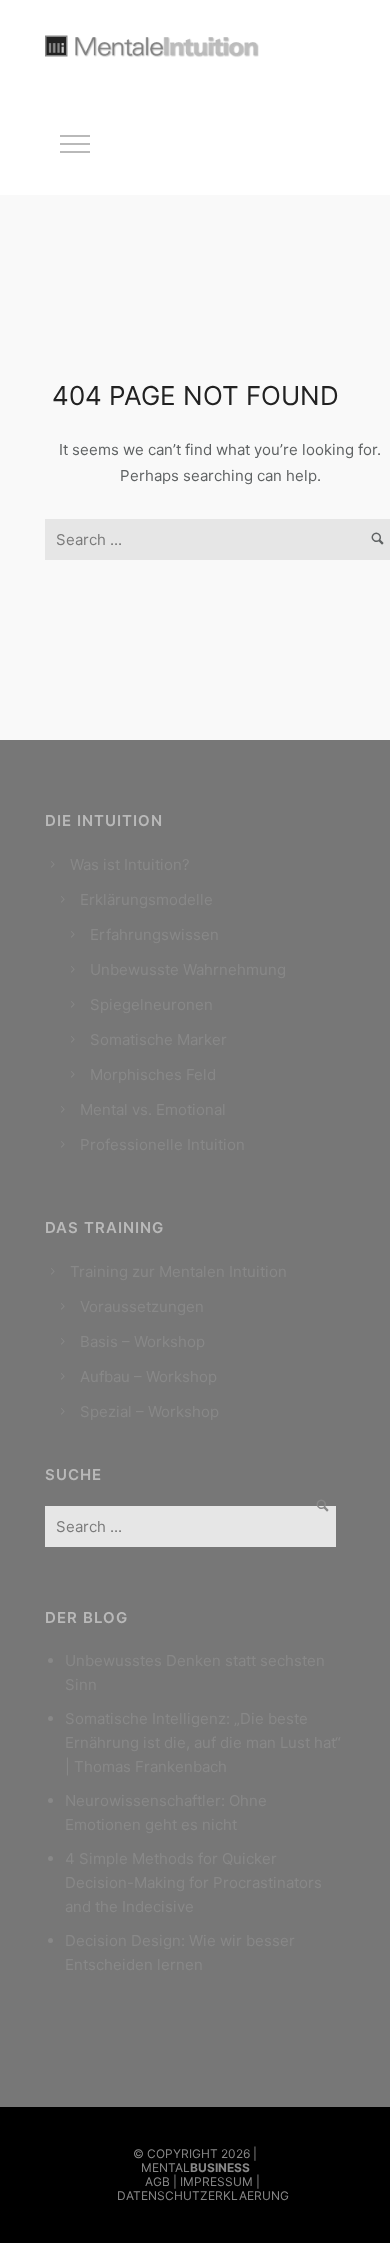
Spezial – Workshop (149, 1411)
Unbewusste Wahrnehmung (188, 969)
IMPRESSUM (216, 2181)
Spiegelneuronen (151, 1004)
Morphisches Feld (153, 1074)
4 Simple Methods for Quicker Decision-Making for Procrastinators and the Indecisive (193, 1882)
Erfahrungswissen (154, 934)
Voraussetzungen (142, 1306)
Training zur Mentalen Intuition (178, 1271)
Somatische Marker (158, 1039)
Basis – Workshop (142, 1341)
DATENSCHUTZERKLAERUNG (203, 2195)
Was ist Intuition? (130, 864)
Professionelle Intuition (162, 1144)
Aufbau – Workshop (148, 1376)
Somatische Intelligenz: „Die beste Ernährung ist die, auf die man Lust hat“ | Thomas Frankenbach (203, 1742)
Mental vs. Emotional (153, 1109)
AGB (157, 2181)
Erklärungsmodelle (146, 899)
